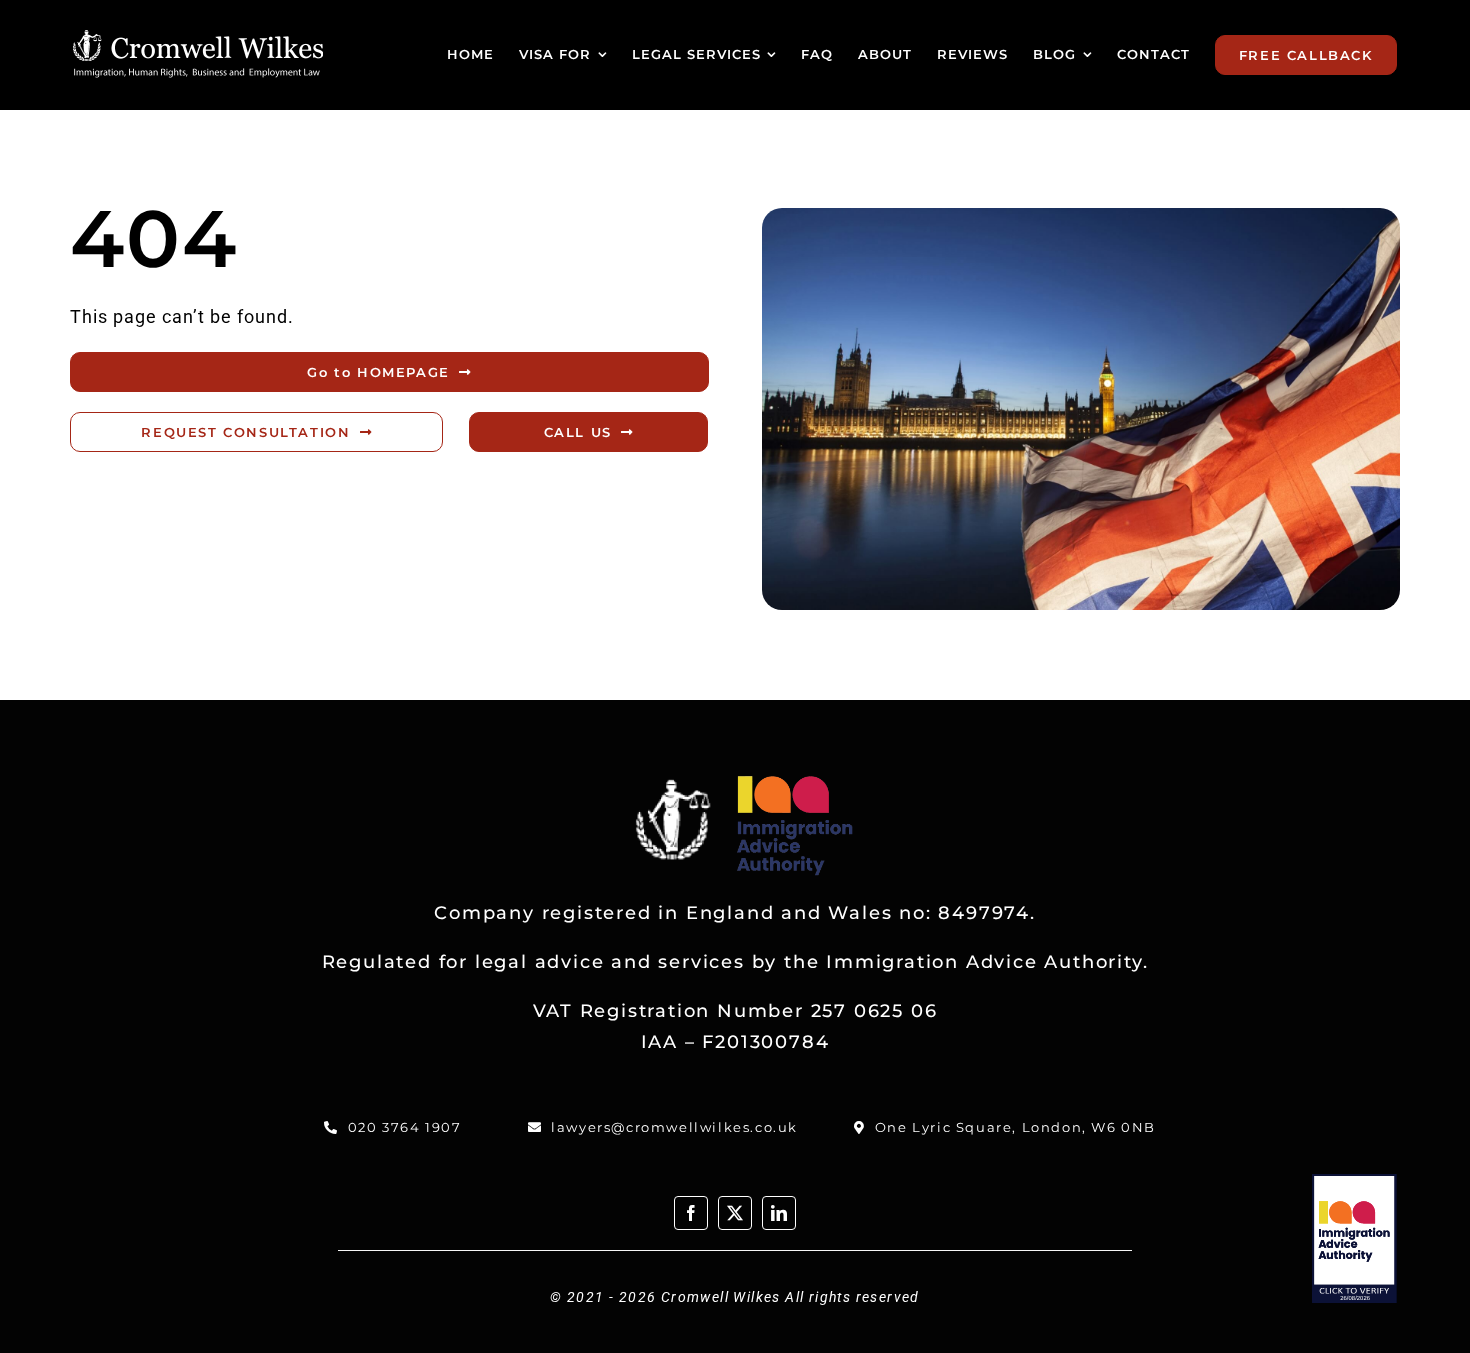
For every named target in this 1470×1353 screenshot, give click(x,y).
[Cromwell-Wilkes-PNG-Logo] (198, 38)
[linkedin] (779, 1213)
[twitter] (735, 1213)
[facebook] (691, 1213)
